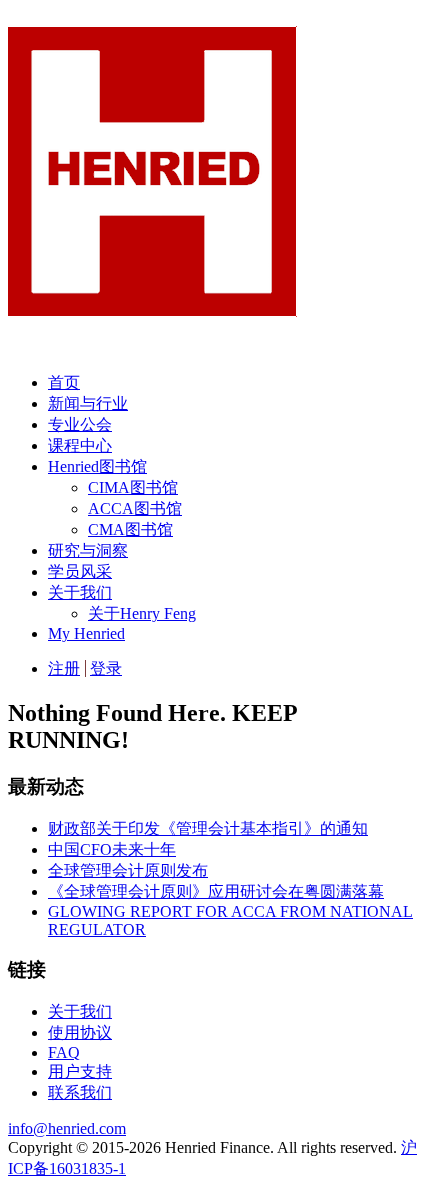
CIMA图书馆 (133, 487)
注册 (64, 668)
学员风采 (80, 571)
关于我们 (80, 592)
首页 (64, 382)
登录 (106, 668)
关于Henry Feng (142, 613)
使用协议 (80, 1032)
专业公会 (80, 424)
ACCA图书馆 (135, 508)
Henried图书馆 (97, 466)
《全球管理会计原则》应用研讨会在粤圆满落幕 (216, 891)
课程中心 (80, 445)
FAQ (64, 1052)
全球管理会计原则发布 (128, 870)
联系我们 (80, 1092)
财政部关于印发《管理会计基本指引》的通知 (208, 828)
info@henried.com (67, 1128)
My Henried (86, 633)
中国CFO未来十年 (112, 849)
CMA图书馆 (130, 529)
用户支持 (80, 1071)
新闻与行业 (88, 403)
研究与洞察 (88, 550)
